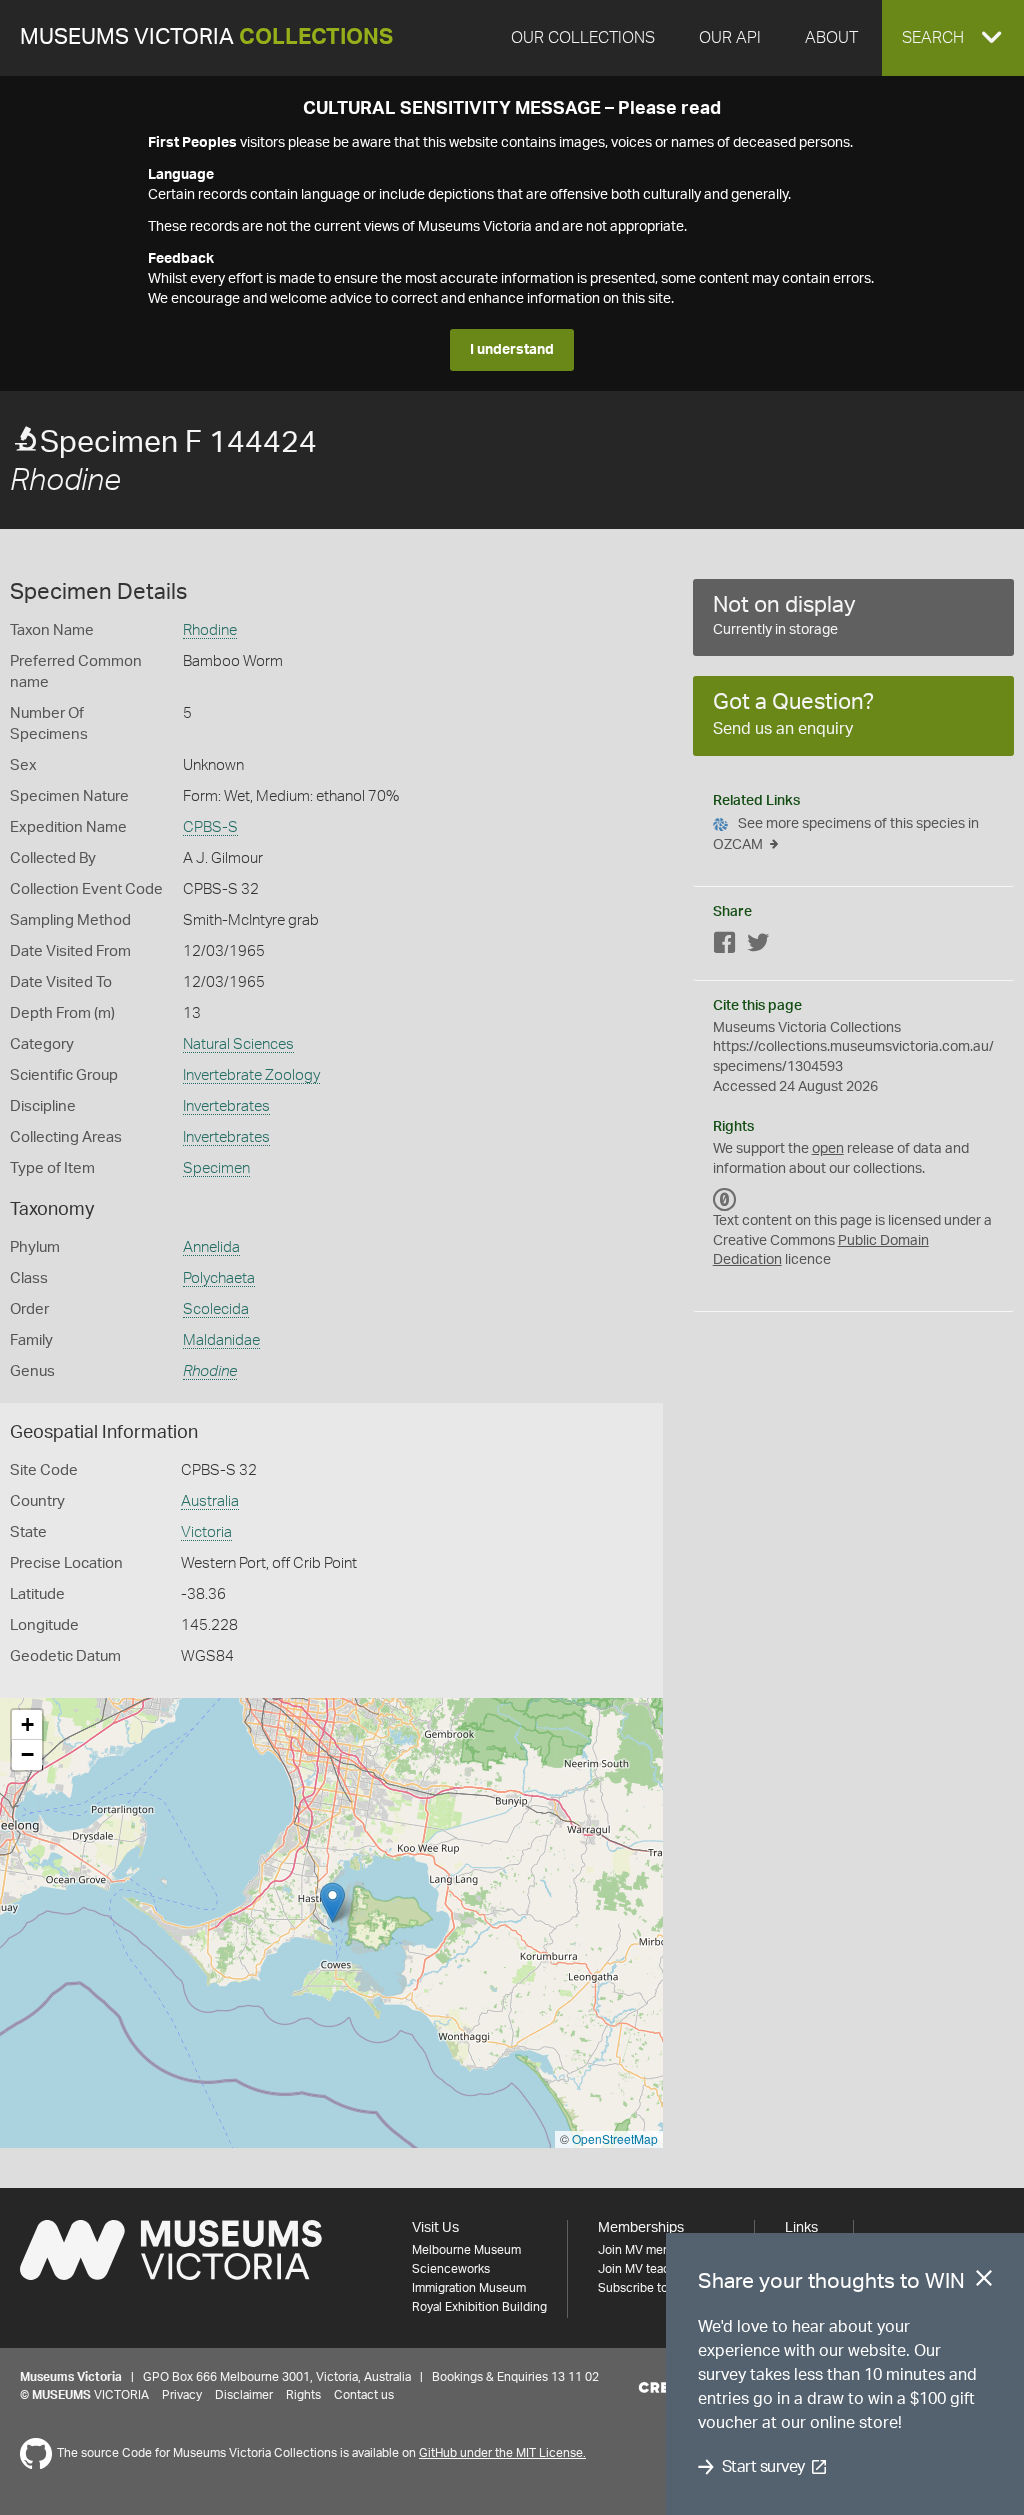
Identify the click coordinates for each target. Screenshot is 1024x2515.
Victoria (206, 1532)
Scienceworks (451, 2269)
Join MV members (647, 2250)
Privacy (182, 2395)
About (831, 38)
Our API (730, 38)
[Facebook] (725, 946)
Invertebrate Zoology (251, 1075)
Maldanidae (221, 1340)
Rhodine (210, 630)
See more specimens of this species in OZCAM (846, 834)
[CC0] (725, 1199)
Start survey (763, 2467)
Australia (210, 1501)
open (828, 1149)
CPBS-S (210, 827)
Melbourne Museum (466, 2250)
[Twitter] (758, 946)
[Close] (984, 2282)
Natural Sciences (238, 1044)
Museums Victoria (206, 37)
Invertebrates (226, 1106)
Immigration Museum (469, 2288)
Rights (303, 2395)
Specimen (216, 1168)
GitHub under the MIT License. (502, 2453)
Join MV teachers (646, 2269)
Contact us (364, 2395)
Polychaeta (219, 1278)
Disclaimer (244, 2395)
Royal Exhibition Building (479, 2307)
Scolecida (216, 1309)
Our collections (583, 38)
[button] (953, 38)
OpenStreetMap (615, 2138)
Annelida (211, 1247)
